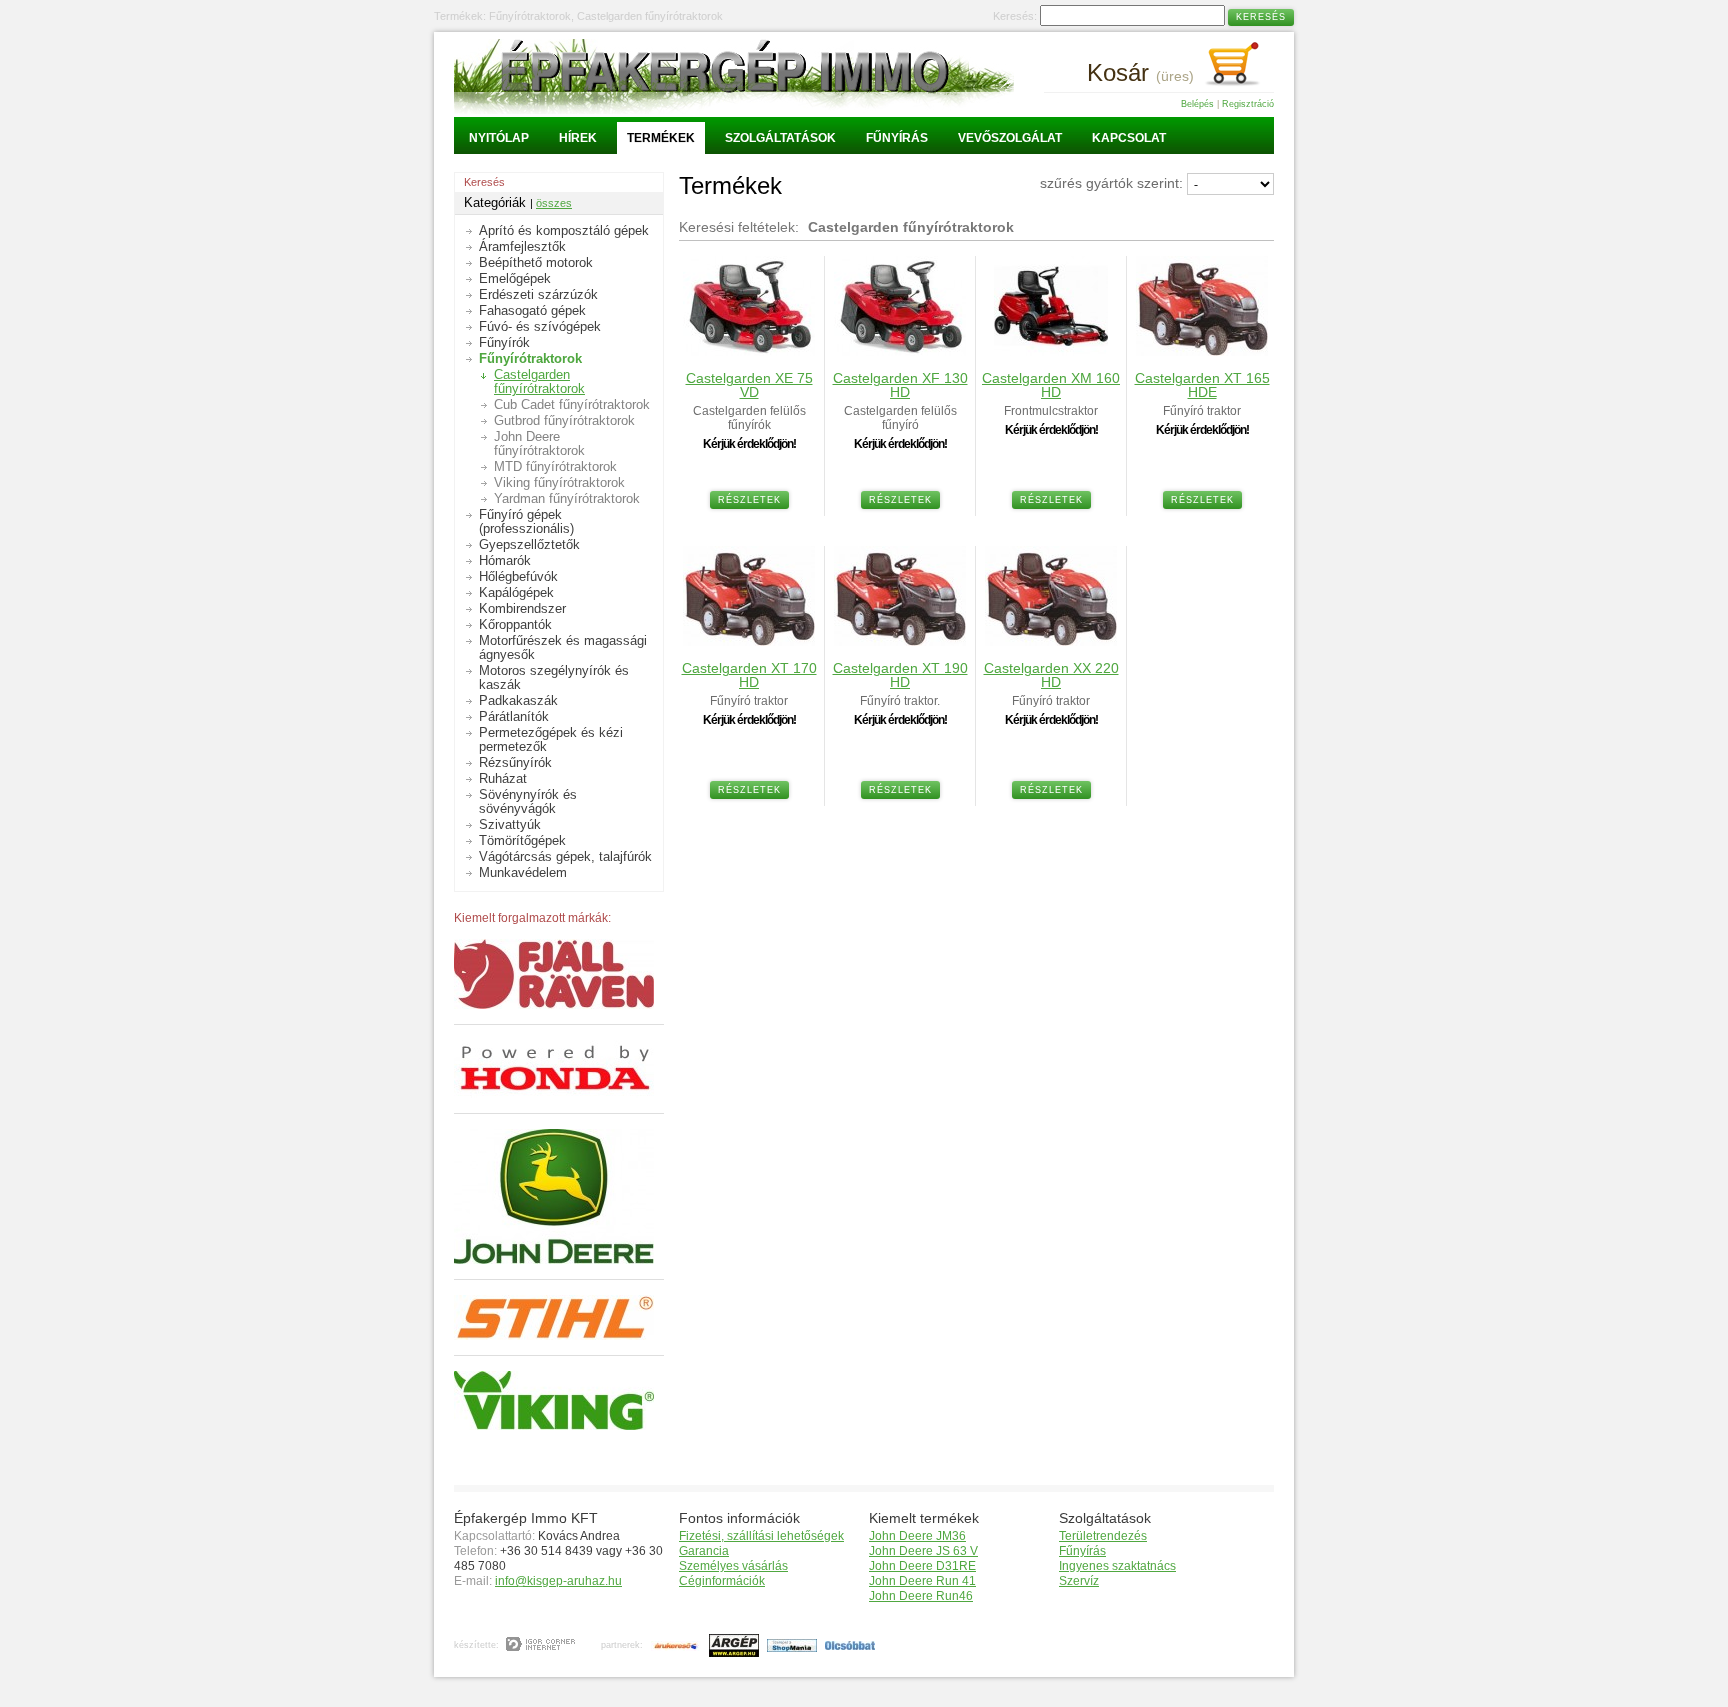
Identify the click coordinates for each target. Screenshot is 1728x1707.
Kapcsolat (1129, 138)
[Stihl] (554, 1335)
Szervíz (1079, 1581)
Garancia (704, 1551)
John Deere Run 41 (922, 1581)
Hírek (578, 138)
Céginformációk (722, 1581)
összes (554, 203)
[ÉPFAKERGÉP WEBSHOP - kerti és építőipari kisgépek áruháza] (734, 109)
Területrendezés (1103, 1536)
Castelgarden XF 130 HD (900, 385)
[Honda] (554, 1093)
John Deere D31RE (922, 1566)
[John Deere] (554, 1259)
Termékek (661, 138)
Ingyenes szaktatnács (1117, 1566)
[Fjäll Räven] (554, 1004)
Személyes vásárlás (733, 1566)
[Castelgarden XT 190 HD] (900, 641)
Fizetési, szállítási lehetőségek (761, 1536)
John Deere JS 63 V (923, 1551)
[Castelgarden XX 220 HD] (1051, 641)
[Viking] (554, 1425)
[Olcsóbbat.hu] (847, 1645)
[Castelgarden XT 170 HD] (749, 641)
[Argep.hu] (731, 1645)
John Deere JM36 (917, 1536)
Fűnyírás (897, 138)
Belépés (1197, 104)
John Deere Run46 (921, 1596)
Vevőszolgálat (1010, 138)
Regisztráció (1248, 104)
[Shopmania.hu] (789, 1645)
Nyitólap (499, 138)
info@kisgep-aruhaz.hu (558, 1581)
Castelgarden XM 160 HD (1051, 385)
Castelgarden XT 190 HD (900, 675)
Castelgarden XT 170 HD (749, 675)
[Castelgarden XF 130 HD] (900, 351)
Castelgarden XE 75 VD (749, 385)
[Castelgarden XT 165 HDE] (1202, 351)
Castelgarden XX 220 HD (1051, 675)
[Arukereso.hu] (673, 1645)
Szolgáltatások (780, 138)
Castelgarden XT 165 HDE (1202, 385)
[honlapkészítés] (541, 1645)
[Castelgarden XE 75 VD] (749, 351)
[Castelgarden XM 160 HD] (1051, 351)
